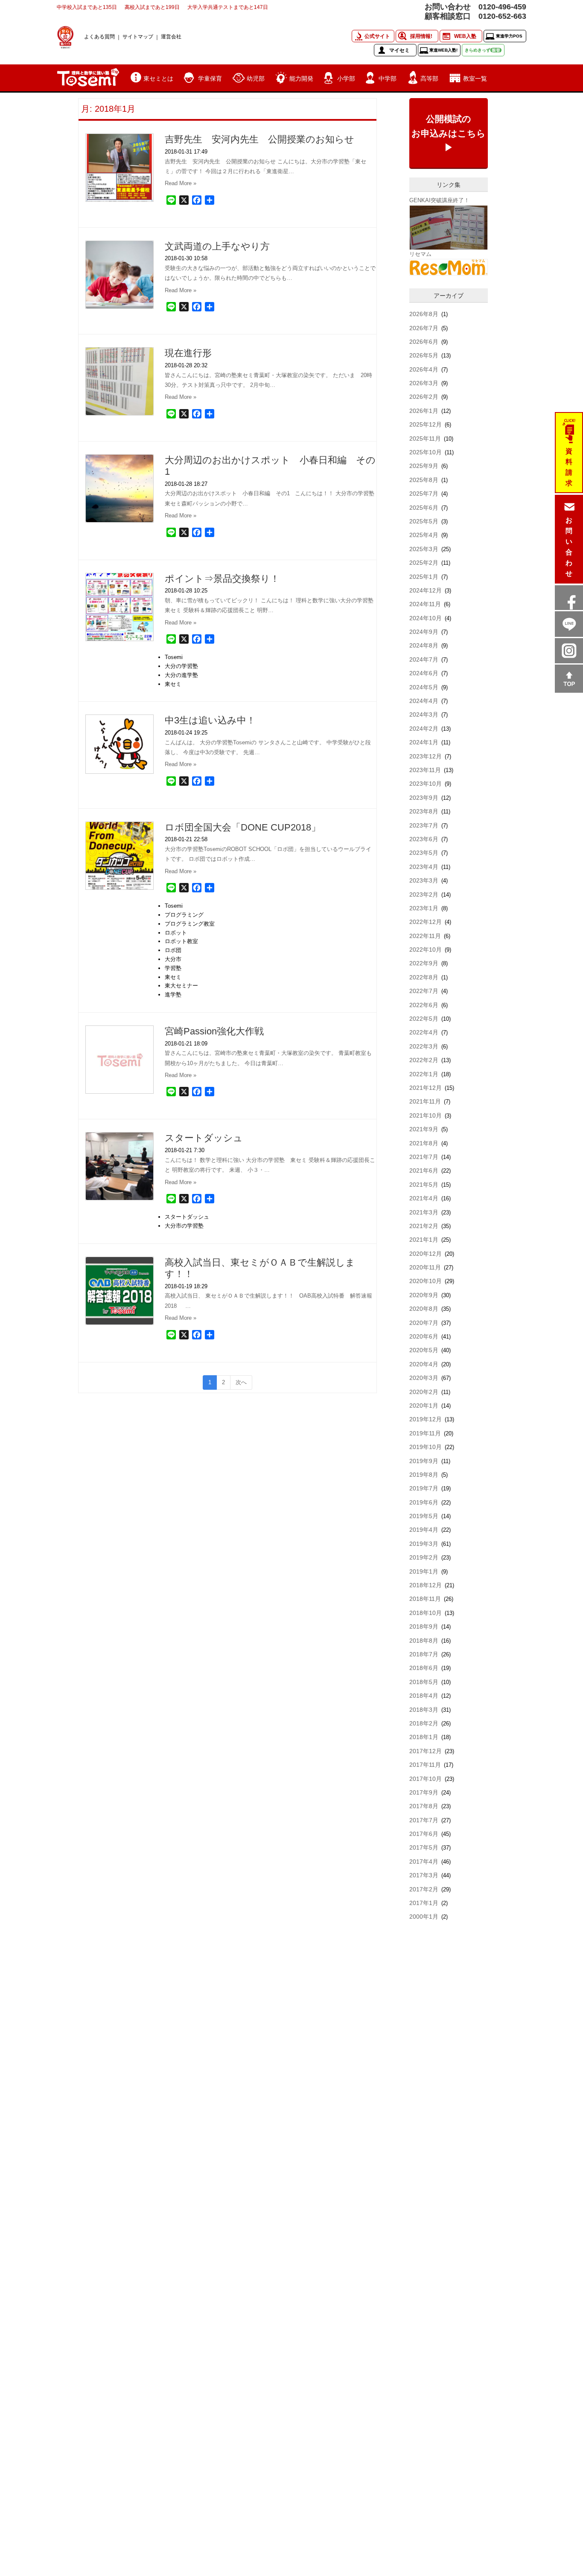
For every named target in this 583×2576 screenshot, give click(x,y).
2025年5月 (424, 521)
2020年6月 (424, 1336)
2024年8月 (424, 645)
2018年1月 (424, 1737)
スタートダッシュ (204, 1138)
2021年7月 (424, 1157)
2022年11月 (425, 936)
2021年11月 (425, 1101)
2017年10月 (426, 1779)
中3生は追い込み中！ (210, 720)
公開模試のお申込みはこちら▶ (449, 133)
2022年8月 (424, 977)
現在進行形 (188, 353)
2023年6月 (424, 839)
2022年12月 (426, 922)
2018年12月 (426, 1585)
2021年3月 (424, 1212)
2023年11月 (425, 770)
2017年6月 (424, 1834)
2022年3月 (424, 1046)
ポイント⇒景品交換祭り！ (222, 579)
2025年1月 (424, 577)
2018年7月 (424, 1654)
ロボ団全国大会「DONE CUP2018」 (243, 827)
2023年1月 (424, 908)
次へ (241, 1382)
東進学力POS (509, 36)
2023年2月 (424, 894)
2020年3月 (424, 1378)
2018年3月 (424, 1710)
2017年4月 (424, 1862)
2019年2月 (424, 1557)
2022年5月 (424, 1019)
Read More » (181, 183)
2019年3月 (424, 1544)
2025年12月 (426, 424)
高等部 (429, 78)
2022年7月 (424, 991)
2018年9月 (424, 1626)
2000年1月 (424, 1917)
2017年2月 (424, 1889)
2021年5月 (424, 1185)
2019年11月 (425, 1433)
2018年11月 (425, 1599)
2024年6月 (424, 673)
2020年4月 (424, 1364)
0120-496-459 (502, 7)
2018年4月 (424, 1696)
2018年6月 (424, 1668)
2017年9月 (424, 1792)
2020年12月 (426, 1254)
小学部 (346, 78)
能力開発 (301, 78)
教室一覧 (475, 78)
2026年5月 (424, 355)
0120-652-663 (502, 16)
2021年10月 (426, 1115)
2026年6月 (424, 342)
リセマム (420, 254)
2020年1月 (424, 1406)
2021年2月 (424, 1226)
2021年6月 (424, 1170)
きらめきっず (482, 50)
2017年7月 (424, 1820)
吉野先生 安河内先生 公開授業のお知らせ (259, 139)
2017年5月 (424, 1847)
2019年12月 (426, 1419)
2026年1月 (424, 411)
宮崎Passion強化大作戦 (214, 1031)
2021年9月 (424, 1129)
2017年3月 (424, 1875)
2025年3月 (424, 549)
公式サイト (377, 36)
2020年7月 (424, 1323)
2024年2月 (424, 729)
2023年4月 (424, 867)
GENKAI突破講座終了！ (439, 200)
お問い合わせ (569, 547)
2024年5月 (424, 687)
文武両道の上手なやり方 (217, 246)
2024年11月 (425, 604)
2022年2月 (424, 1060)
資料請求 (569, 467)
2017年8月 (424, 1806)
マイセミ (399, 50)
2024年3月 (424, 714)
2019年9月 (424, 1461)
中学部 (388, 78)
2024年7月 (424, 659)
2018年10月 (426, 1613)
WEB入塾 (465, 36)
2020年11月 (425, 1267)
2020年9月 (424, 1295)
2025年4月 (424, 535)
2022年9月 (424, 963)
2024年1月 (424, 742)
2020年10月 (426, 1281)
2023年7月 (424, 825)
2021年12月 (426, 1088)
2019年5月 (424, 1516)
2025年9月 (424, 466)
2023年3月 (424, 880)
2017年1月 (424, 1903)
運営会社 (171, 36)
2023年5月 (424, 853)
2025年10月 (426, 452)
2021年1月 (424, 1240)
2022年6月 (424, 1005)
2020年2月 (424, 1392)
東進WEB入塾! (443, 50)
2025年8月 (424, 480)
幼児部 (256, 78)
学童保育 (210, 78)
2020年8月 (424, 1309)
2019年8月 (424, 1475)
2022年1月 (424, 1074)
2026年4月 (424, 369)
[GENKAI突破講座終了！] (449, 227)
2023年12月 (426, 756)
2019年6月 (424, 1502)
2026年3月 (424, 383)
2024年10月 (426, 618)
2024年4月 (424, 701)
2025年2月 (424, 563)
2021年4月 (424, 1198)
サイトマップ (138, 36)
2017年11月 (425, 1765)
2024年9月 (424, 632)
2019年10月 (426, 1447)
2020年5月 (424, 1350)
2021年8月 (424, 1143)
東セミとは (158, 78)
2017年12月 (426, 1751)
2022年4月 (424, 1032)
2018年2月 (424, 1723)
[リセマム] (449, 267)
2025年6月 (424, 508)
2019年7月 (424, 1488)
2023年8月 (424, 811)
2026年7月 (424, 328)
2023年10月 (426, 784)
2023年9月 (424, 798)
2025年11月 (425, 439)
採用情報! (421, 36)
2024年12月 (426, 590)
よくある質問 (99, 36)
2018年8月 (424, 1641)
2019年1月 (424, 1571)
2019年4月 (424, 1530)
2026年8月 (424, 314)
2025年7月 (424, 494)
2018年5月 (424, 1682)
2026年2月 (424, 397)
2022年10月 (426, 950)
